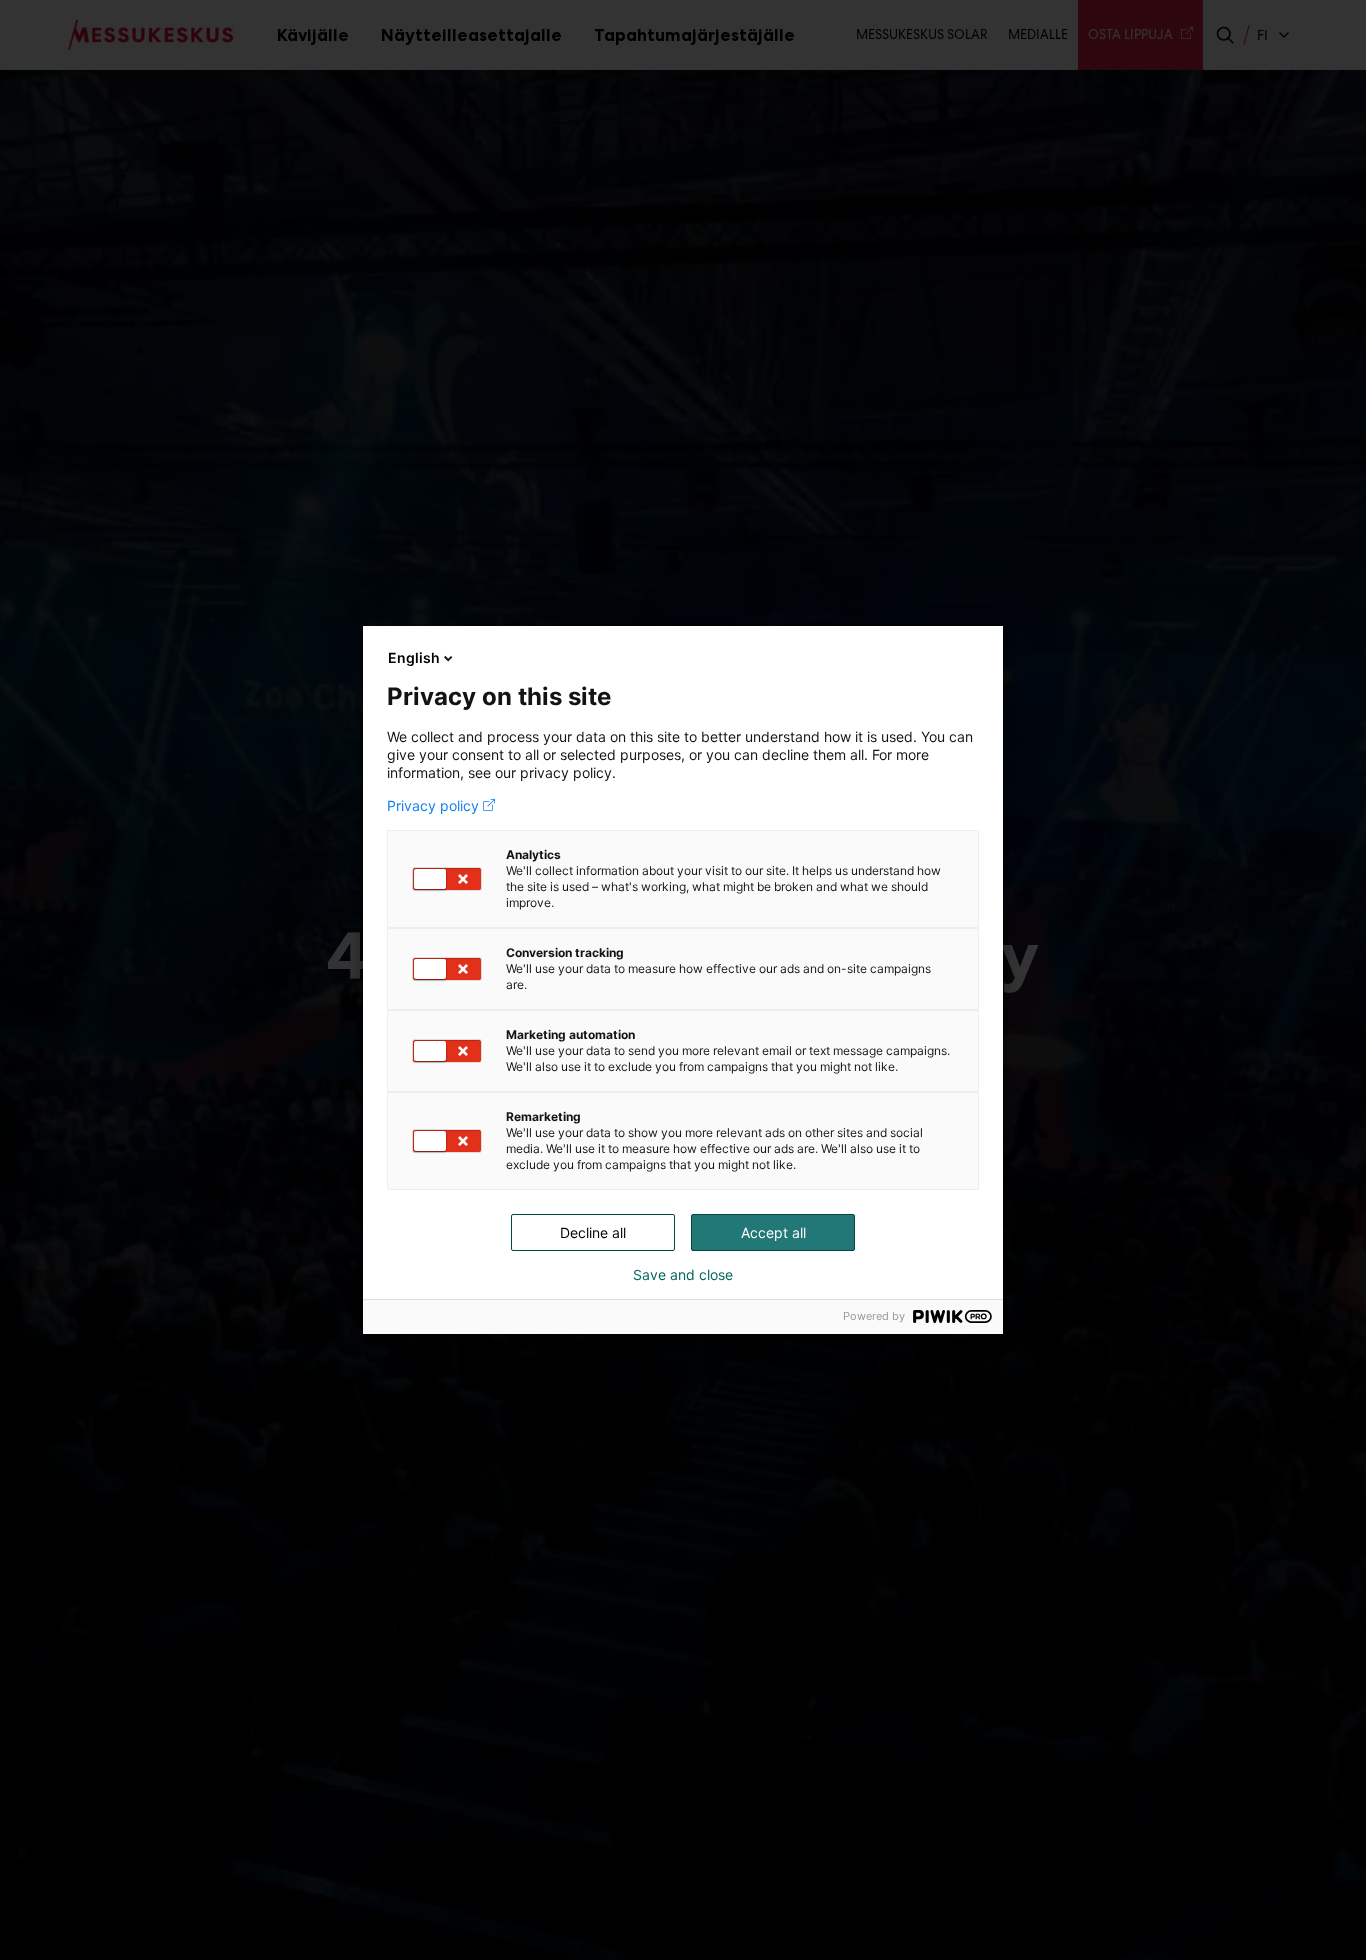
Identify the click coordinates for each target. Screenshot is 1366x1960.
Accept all (773, 1232)
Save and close (683, 1275)
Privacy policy (433, 806)
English (414, 657)
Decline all (593, 1232)
